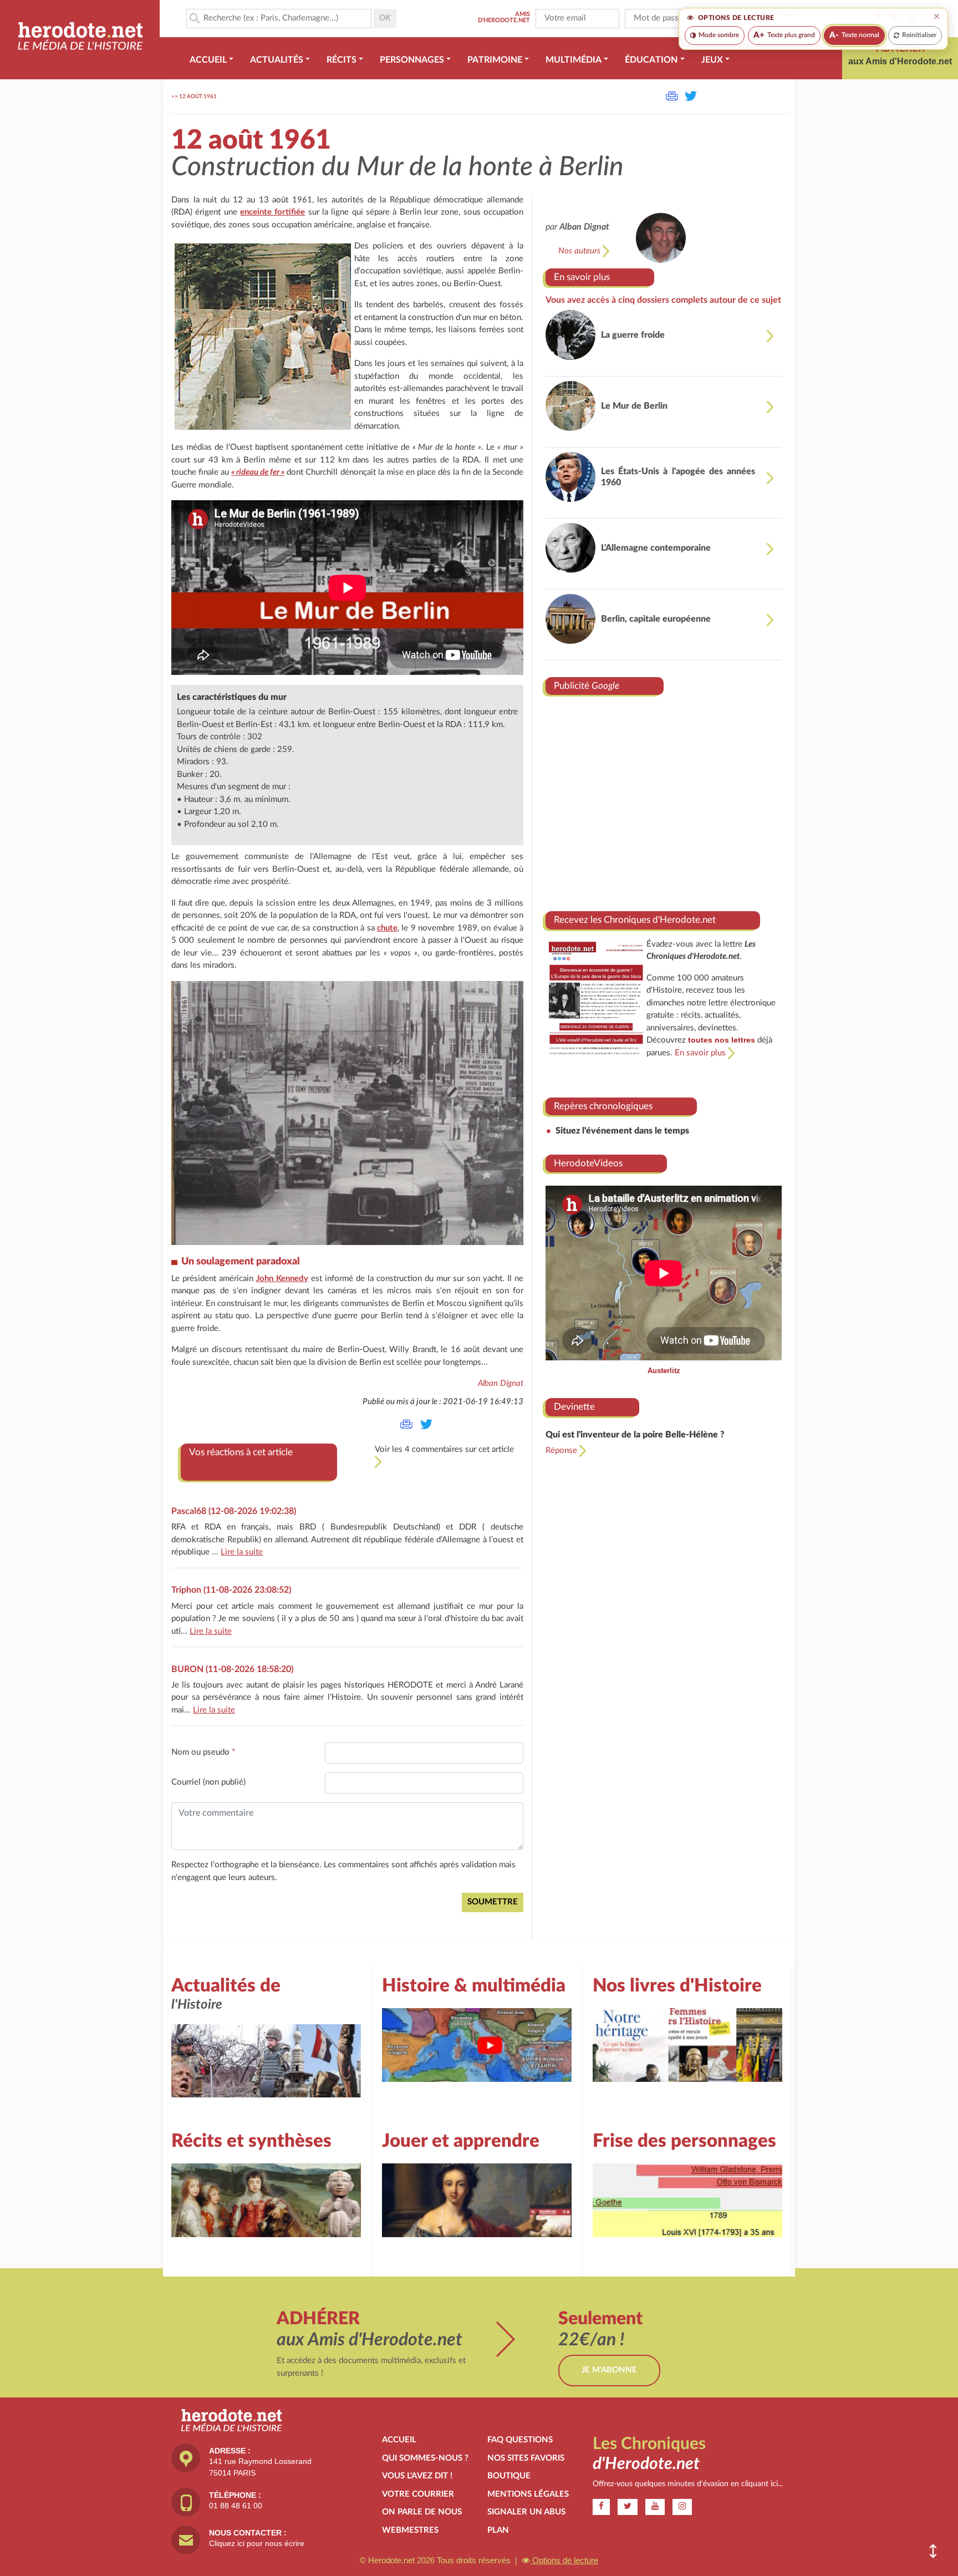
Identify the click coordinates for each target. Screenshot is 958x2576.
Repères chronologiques (603, 1106)
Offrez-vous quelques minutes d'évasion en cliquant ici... (688, 2484)
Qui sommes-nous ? (425, 2458)
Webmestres (410, 2530)
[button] (933, 2551)
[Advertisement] (664, 799)
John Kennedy (282, 1279)
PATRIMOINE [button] (495, 60)
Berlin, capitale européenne (656, 619)
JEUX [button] (712, 60)
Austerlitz (664, 1371)
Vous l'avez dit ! (417, 2476)
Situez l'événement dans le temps (622, 1131)
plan (498, 2530)
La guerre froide (633, 335)
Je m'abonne (609, 2370)
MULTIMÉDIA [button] (574, 60)
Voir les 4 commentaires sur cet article (444, 1449)
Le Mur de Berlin (634, 406)
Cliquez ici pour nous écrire (257, 2543)
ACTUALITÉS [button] (277, 60)
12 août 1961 (198, 96)
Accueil (399, 2440)
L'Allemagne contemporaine (656, 548)
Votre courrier (418, 2494)
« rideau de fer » (258, 472)
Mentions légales (528, 2494)
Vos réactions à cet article (241, 1452)
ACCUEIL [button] (208, 60)
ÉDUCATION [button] (651, 60)
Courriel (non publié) (208, 1782)
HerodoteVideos (588, 1163)
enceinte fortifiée (272, 212)
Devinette (574, 1407)
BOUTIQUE (509, 2476)
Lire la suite (242, 1552)
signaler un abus (526, 2512)
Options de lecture (564, 2560)
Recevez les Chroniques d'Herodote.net (635, 920)
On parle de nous (422, 2512)
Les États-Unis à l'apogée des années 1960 (678, 477)
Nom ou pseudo (203, 1752)
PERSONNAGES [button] (412, 60)
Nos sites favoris (526, 2458)
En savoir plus (582, 277)
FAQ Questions (520, 2440)
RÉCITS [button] (342, 60)
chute (387, 928)
